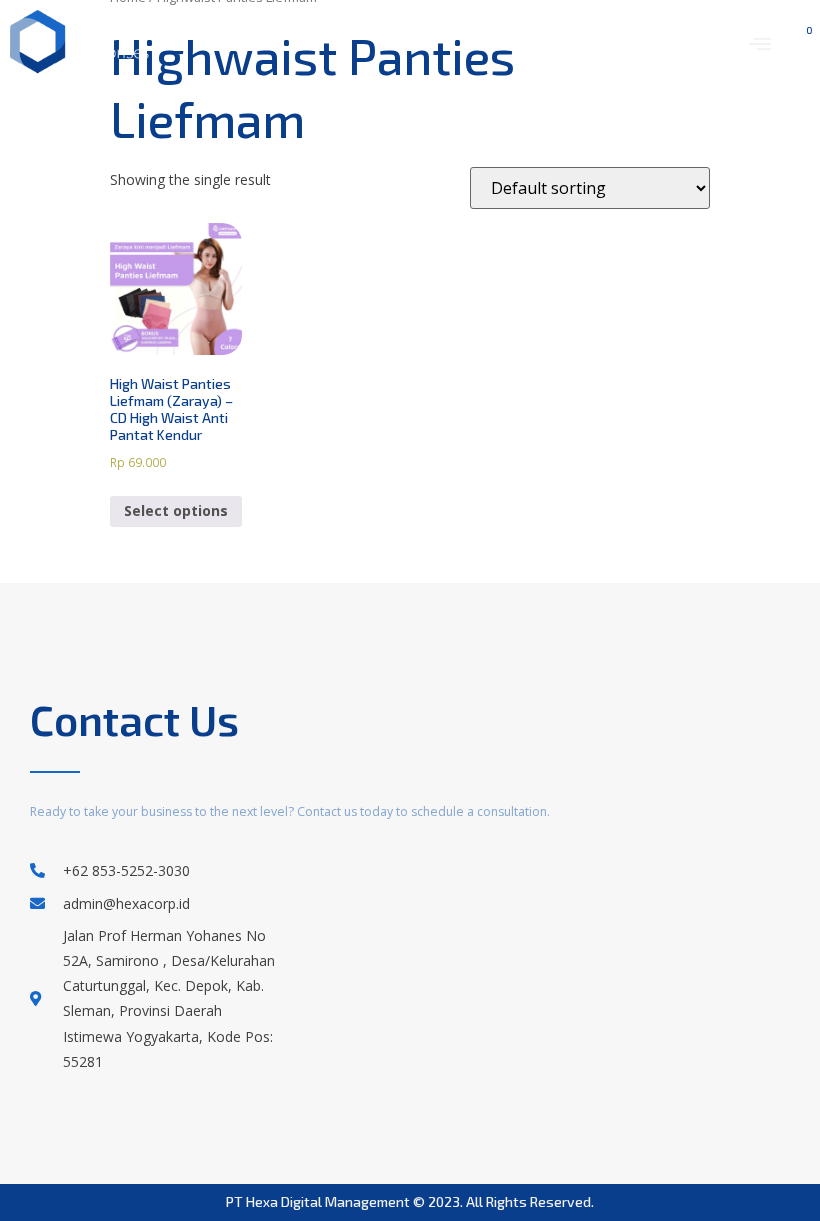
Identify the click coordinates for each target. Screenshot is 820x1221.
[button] (759, 42)
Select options (176, 510)
